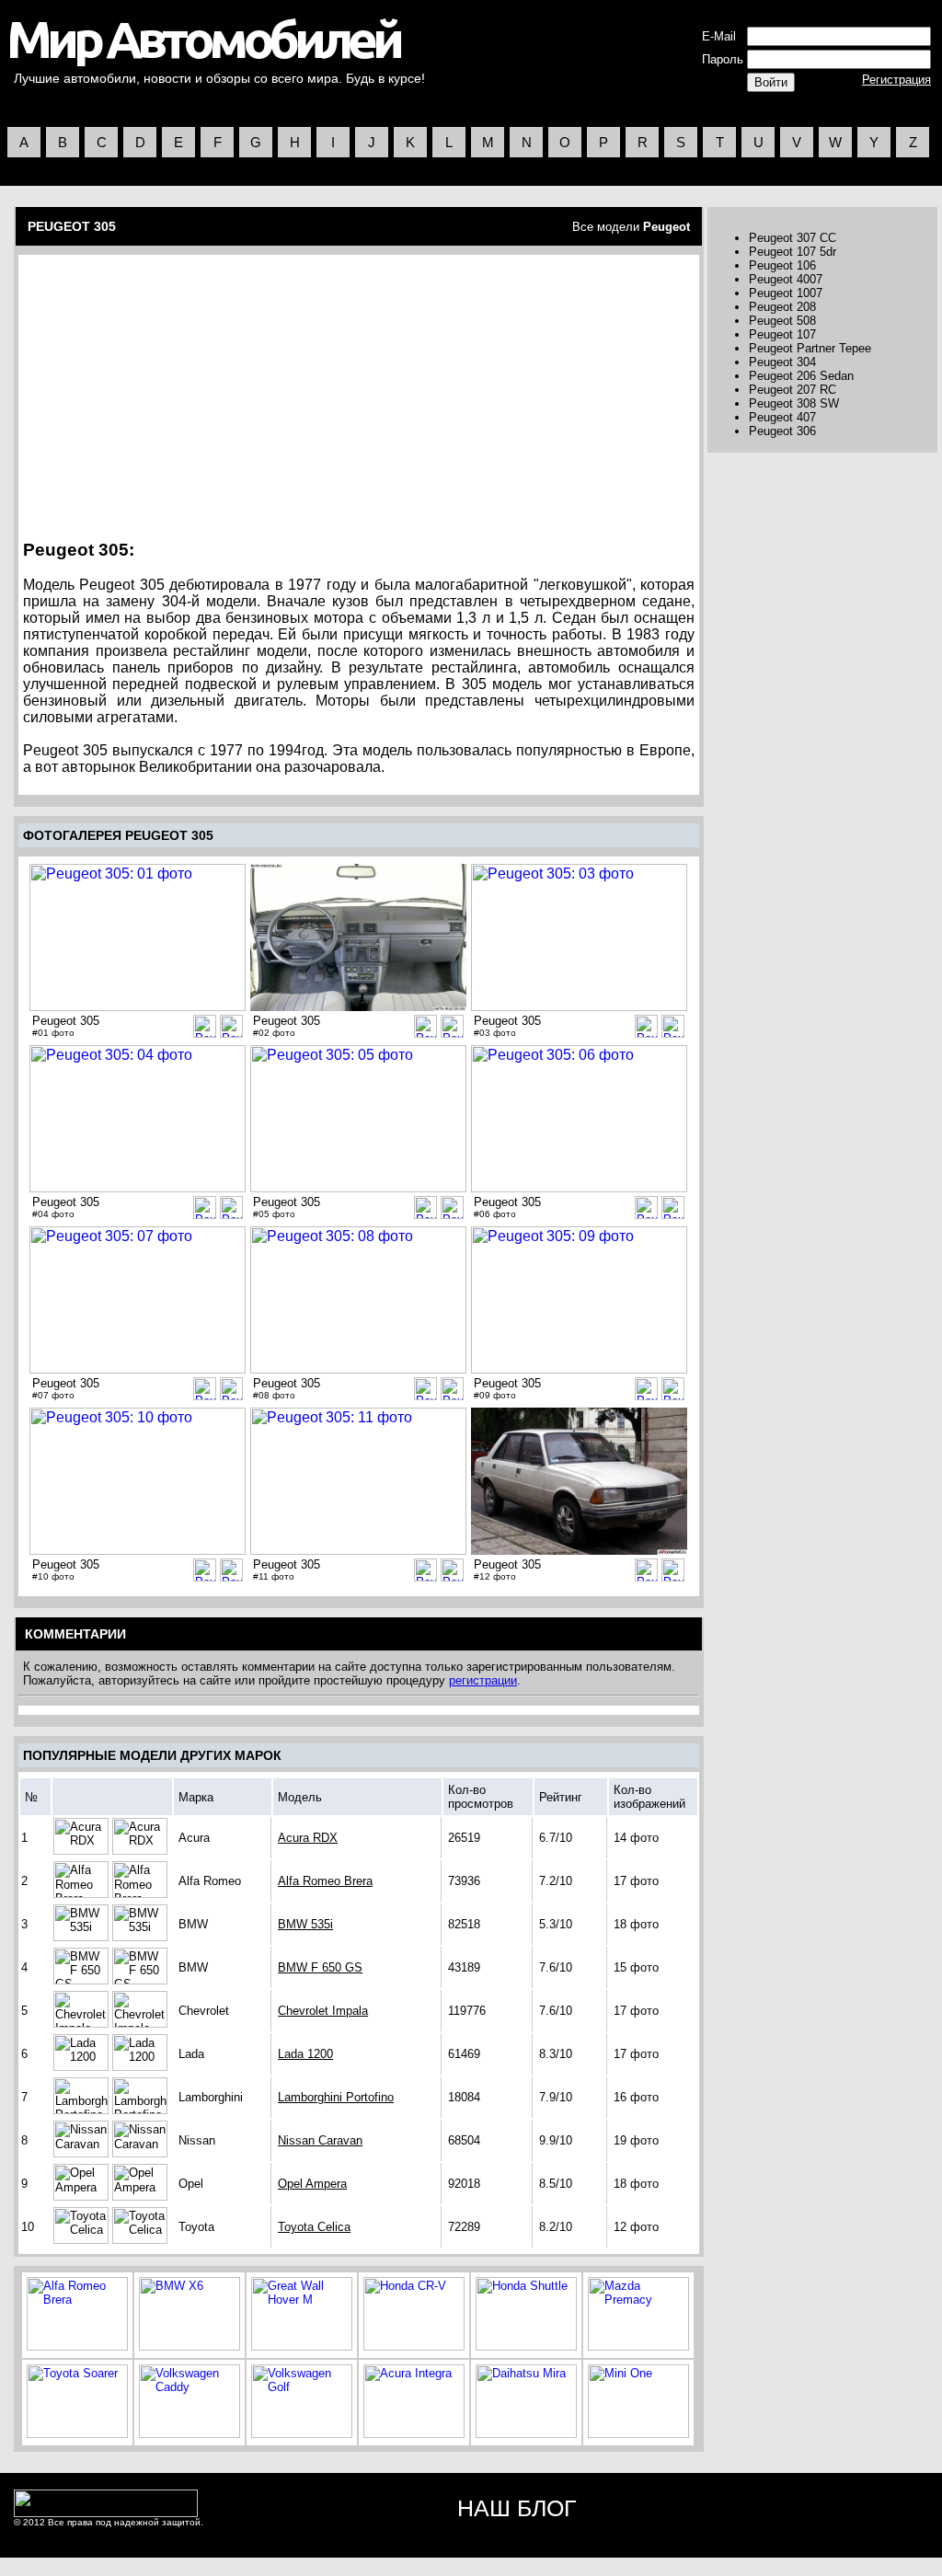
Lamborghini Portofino (336, 2097)
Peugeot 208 (782, 307)
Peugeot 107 (782, 334)
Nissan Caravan (320, 2140)
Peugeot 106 (782, 265)
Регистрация (896, 80)
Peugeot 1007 (786, 293)
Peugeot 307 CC (793, 238)
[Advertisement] (180, 391)
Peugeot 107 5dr (793, 252)
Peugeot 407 (782, 417)
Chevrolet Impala (323, 2011)
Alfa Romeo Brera (325, 1881)
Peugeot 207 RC (793, 390)
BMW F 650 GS (320, 1967)
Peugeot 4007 (786, 279)
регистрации (483, 1680)
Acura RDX (308, 1838)
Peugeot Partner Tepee (810, 348)
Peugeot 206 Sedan (801, 376)
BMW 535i (305, 1924)
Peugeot (666, 227)
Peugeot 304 (782, 362)
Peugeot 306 (782, 431)
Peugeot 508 (782, 321)
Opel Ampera (312, 2184)
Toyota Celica (314, 2227)
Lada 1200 (305, 2054)
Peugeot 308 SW (794, 403)
